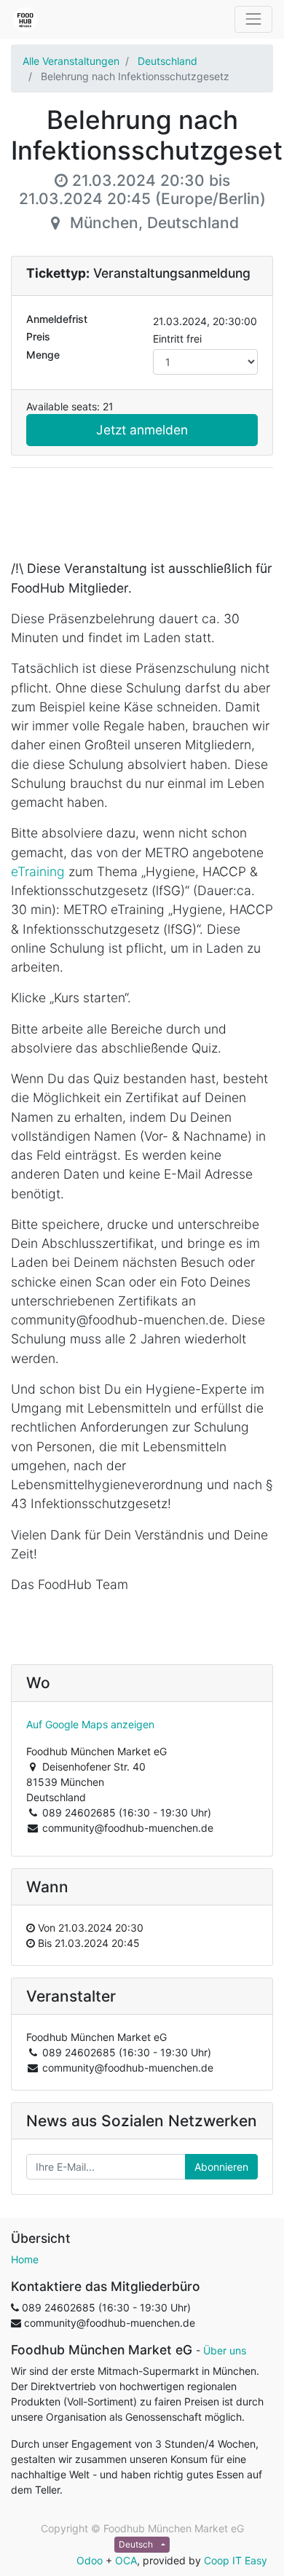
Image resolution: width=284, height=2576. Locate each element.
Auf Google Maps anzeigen (90, 1724)
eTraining (38, 871)
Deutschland (167, 61)
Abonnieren (221, 2167)
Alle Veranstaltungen (71, 61)
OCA (126, 2560)
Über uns (225, 2350)
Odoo (90, 2560)
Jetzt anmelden (142, 430)
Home (25, 2259)
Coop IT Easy (236, 2560)
